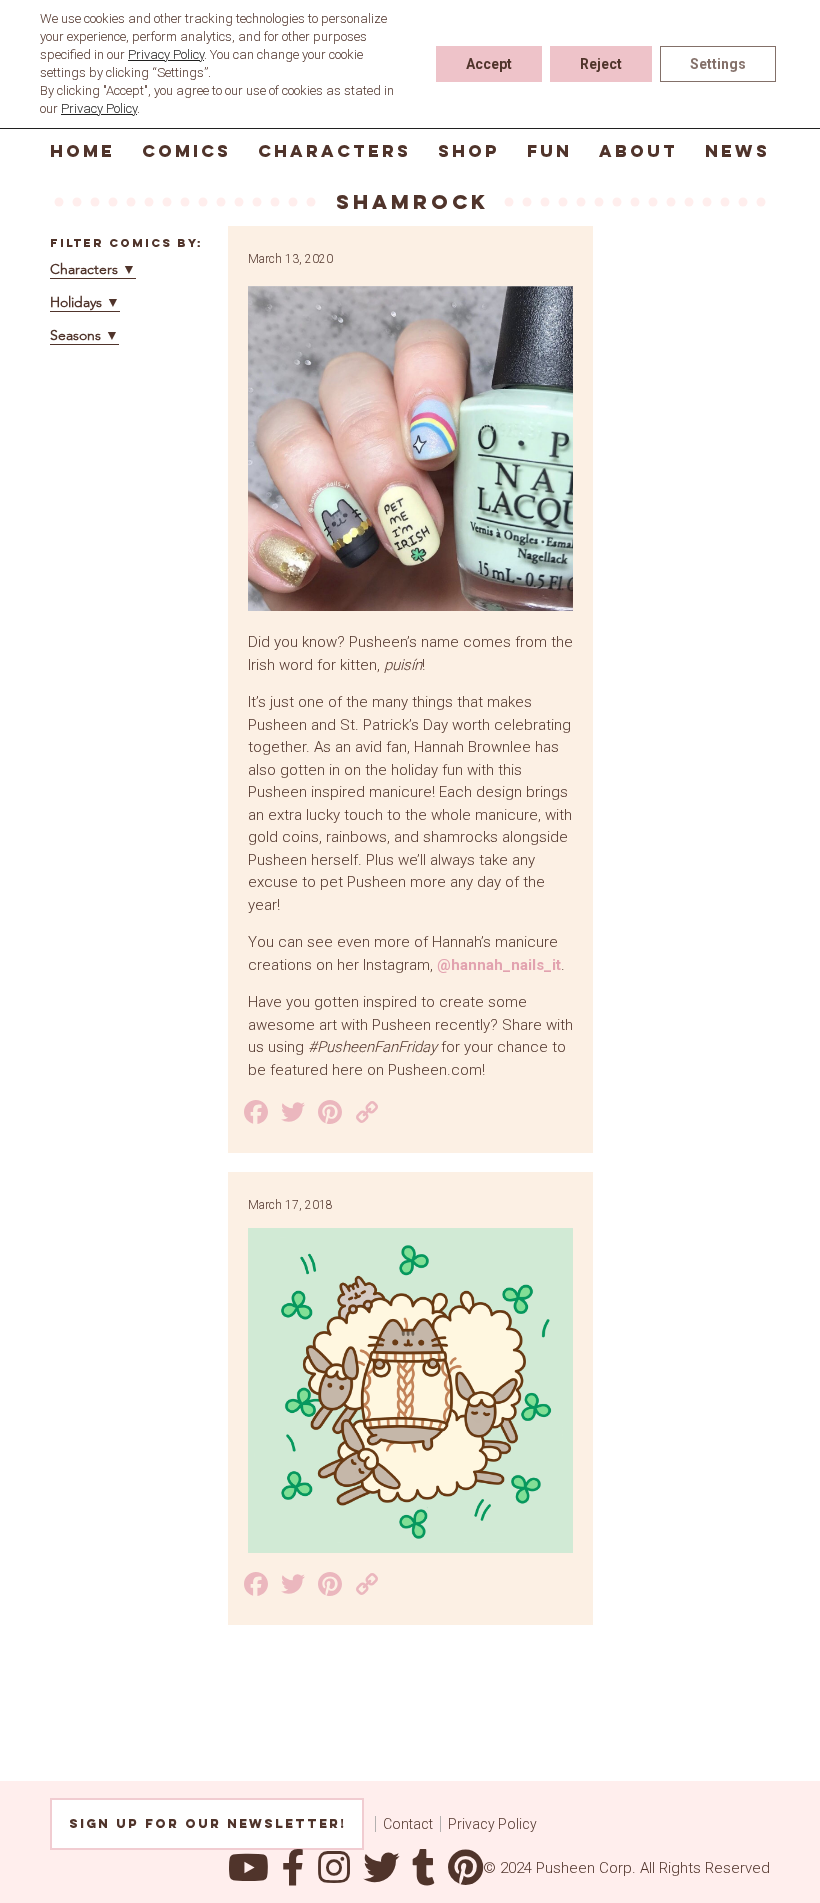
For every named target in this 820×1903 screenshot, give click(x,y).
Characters (334, 151)
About (638, 151)
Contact (408, 1824)
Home (82, 151)
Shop (469, 151)
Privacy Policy (492, 1824)
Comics (186, 151)
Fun (549, 151)
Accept (489, 64)
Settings (718, 64)
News (737, 151)
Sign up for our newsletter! (207, 1823)
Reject (601, 64)
